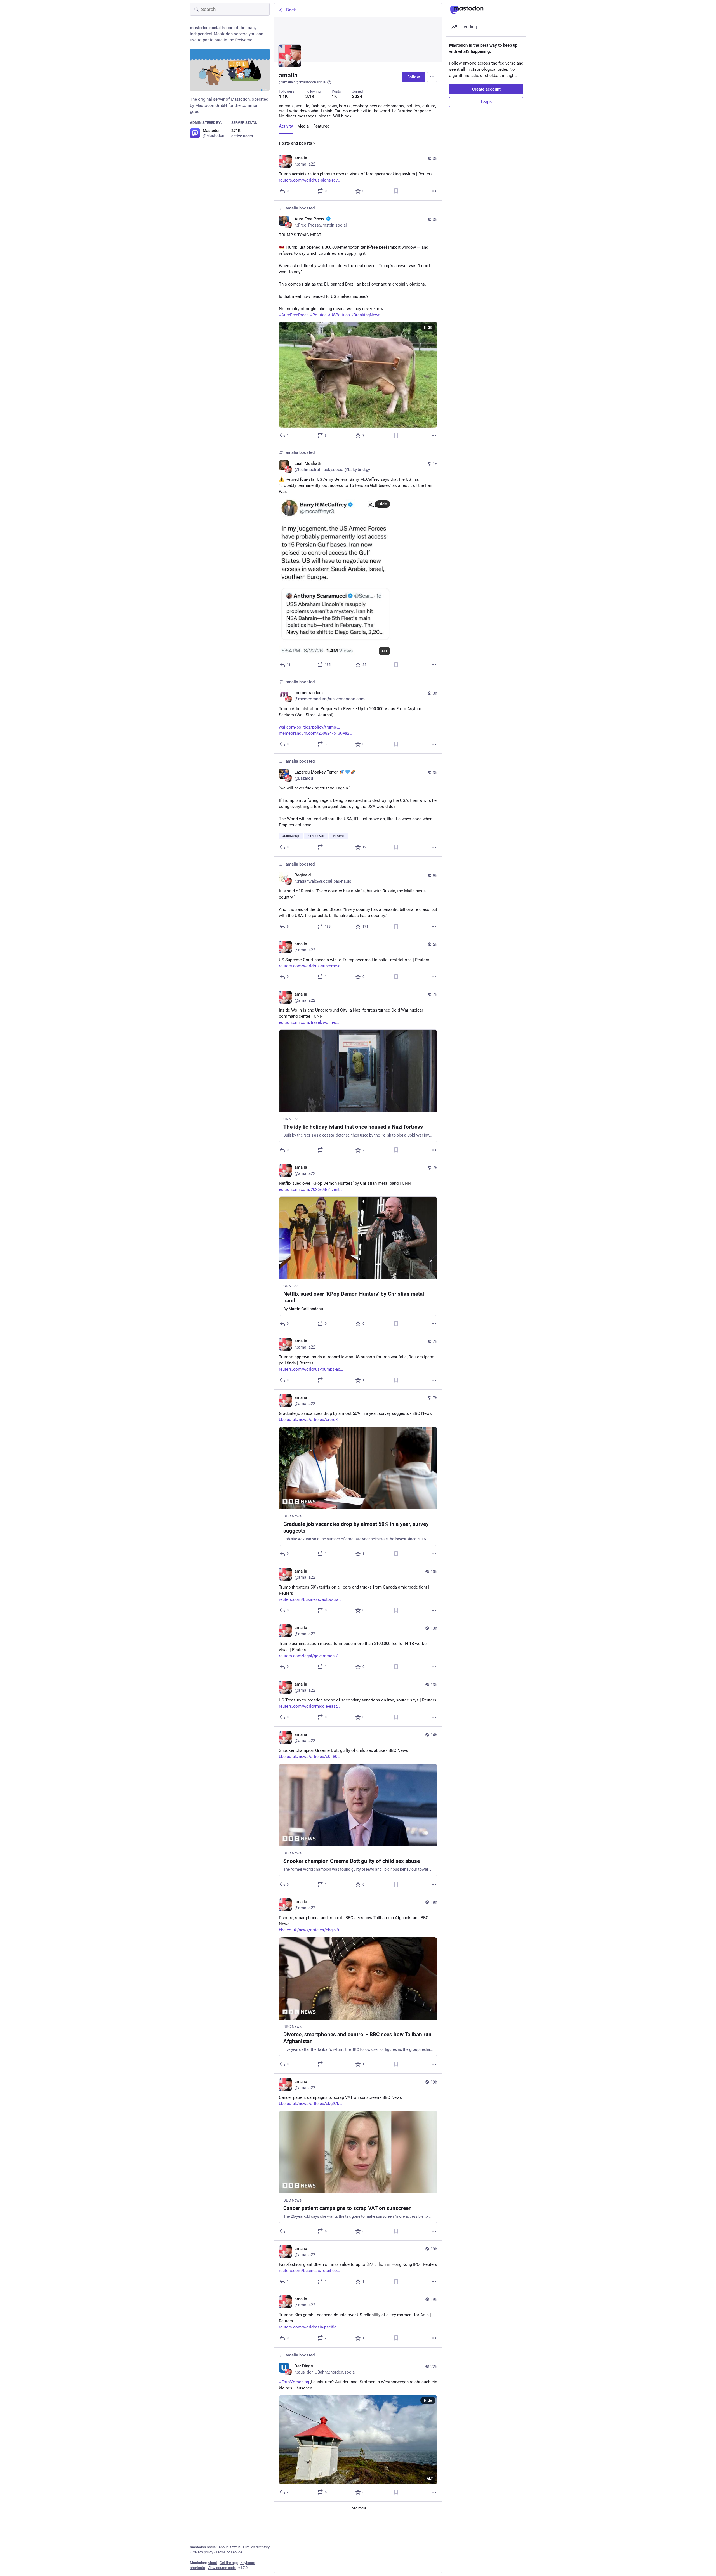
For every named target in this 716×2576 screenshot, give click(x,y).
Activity (286, 126)
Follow (414, 77)
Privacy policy (202, 2552)
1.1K (283, 96)
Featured (321, 126)
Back (291, 10)
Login (486, 102)
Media (303, 126)
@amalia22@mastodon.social (303, 82)
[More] (434, 191)
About (223, 2547)
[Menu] (432, 77)
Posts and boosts (295, 143)
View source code (222, 2568)
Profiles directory (256, 2547)
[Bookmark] (396, 191)
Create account (486, 89)
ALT (384, 651)
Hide (428, 327)
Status (235, 2547)
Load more (358, 2508)
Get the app (229, 2563)
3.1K (310, 96)
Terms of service (229, 2552)
